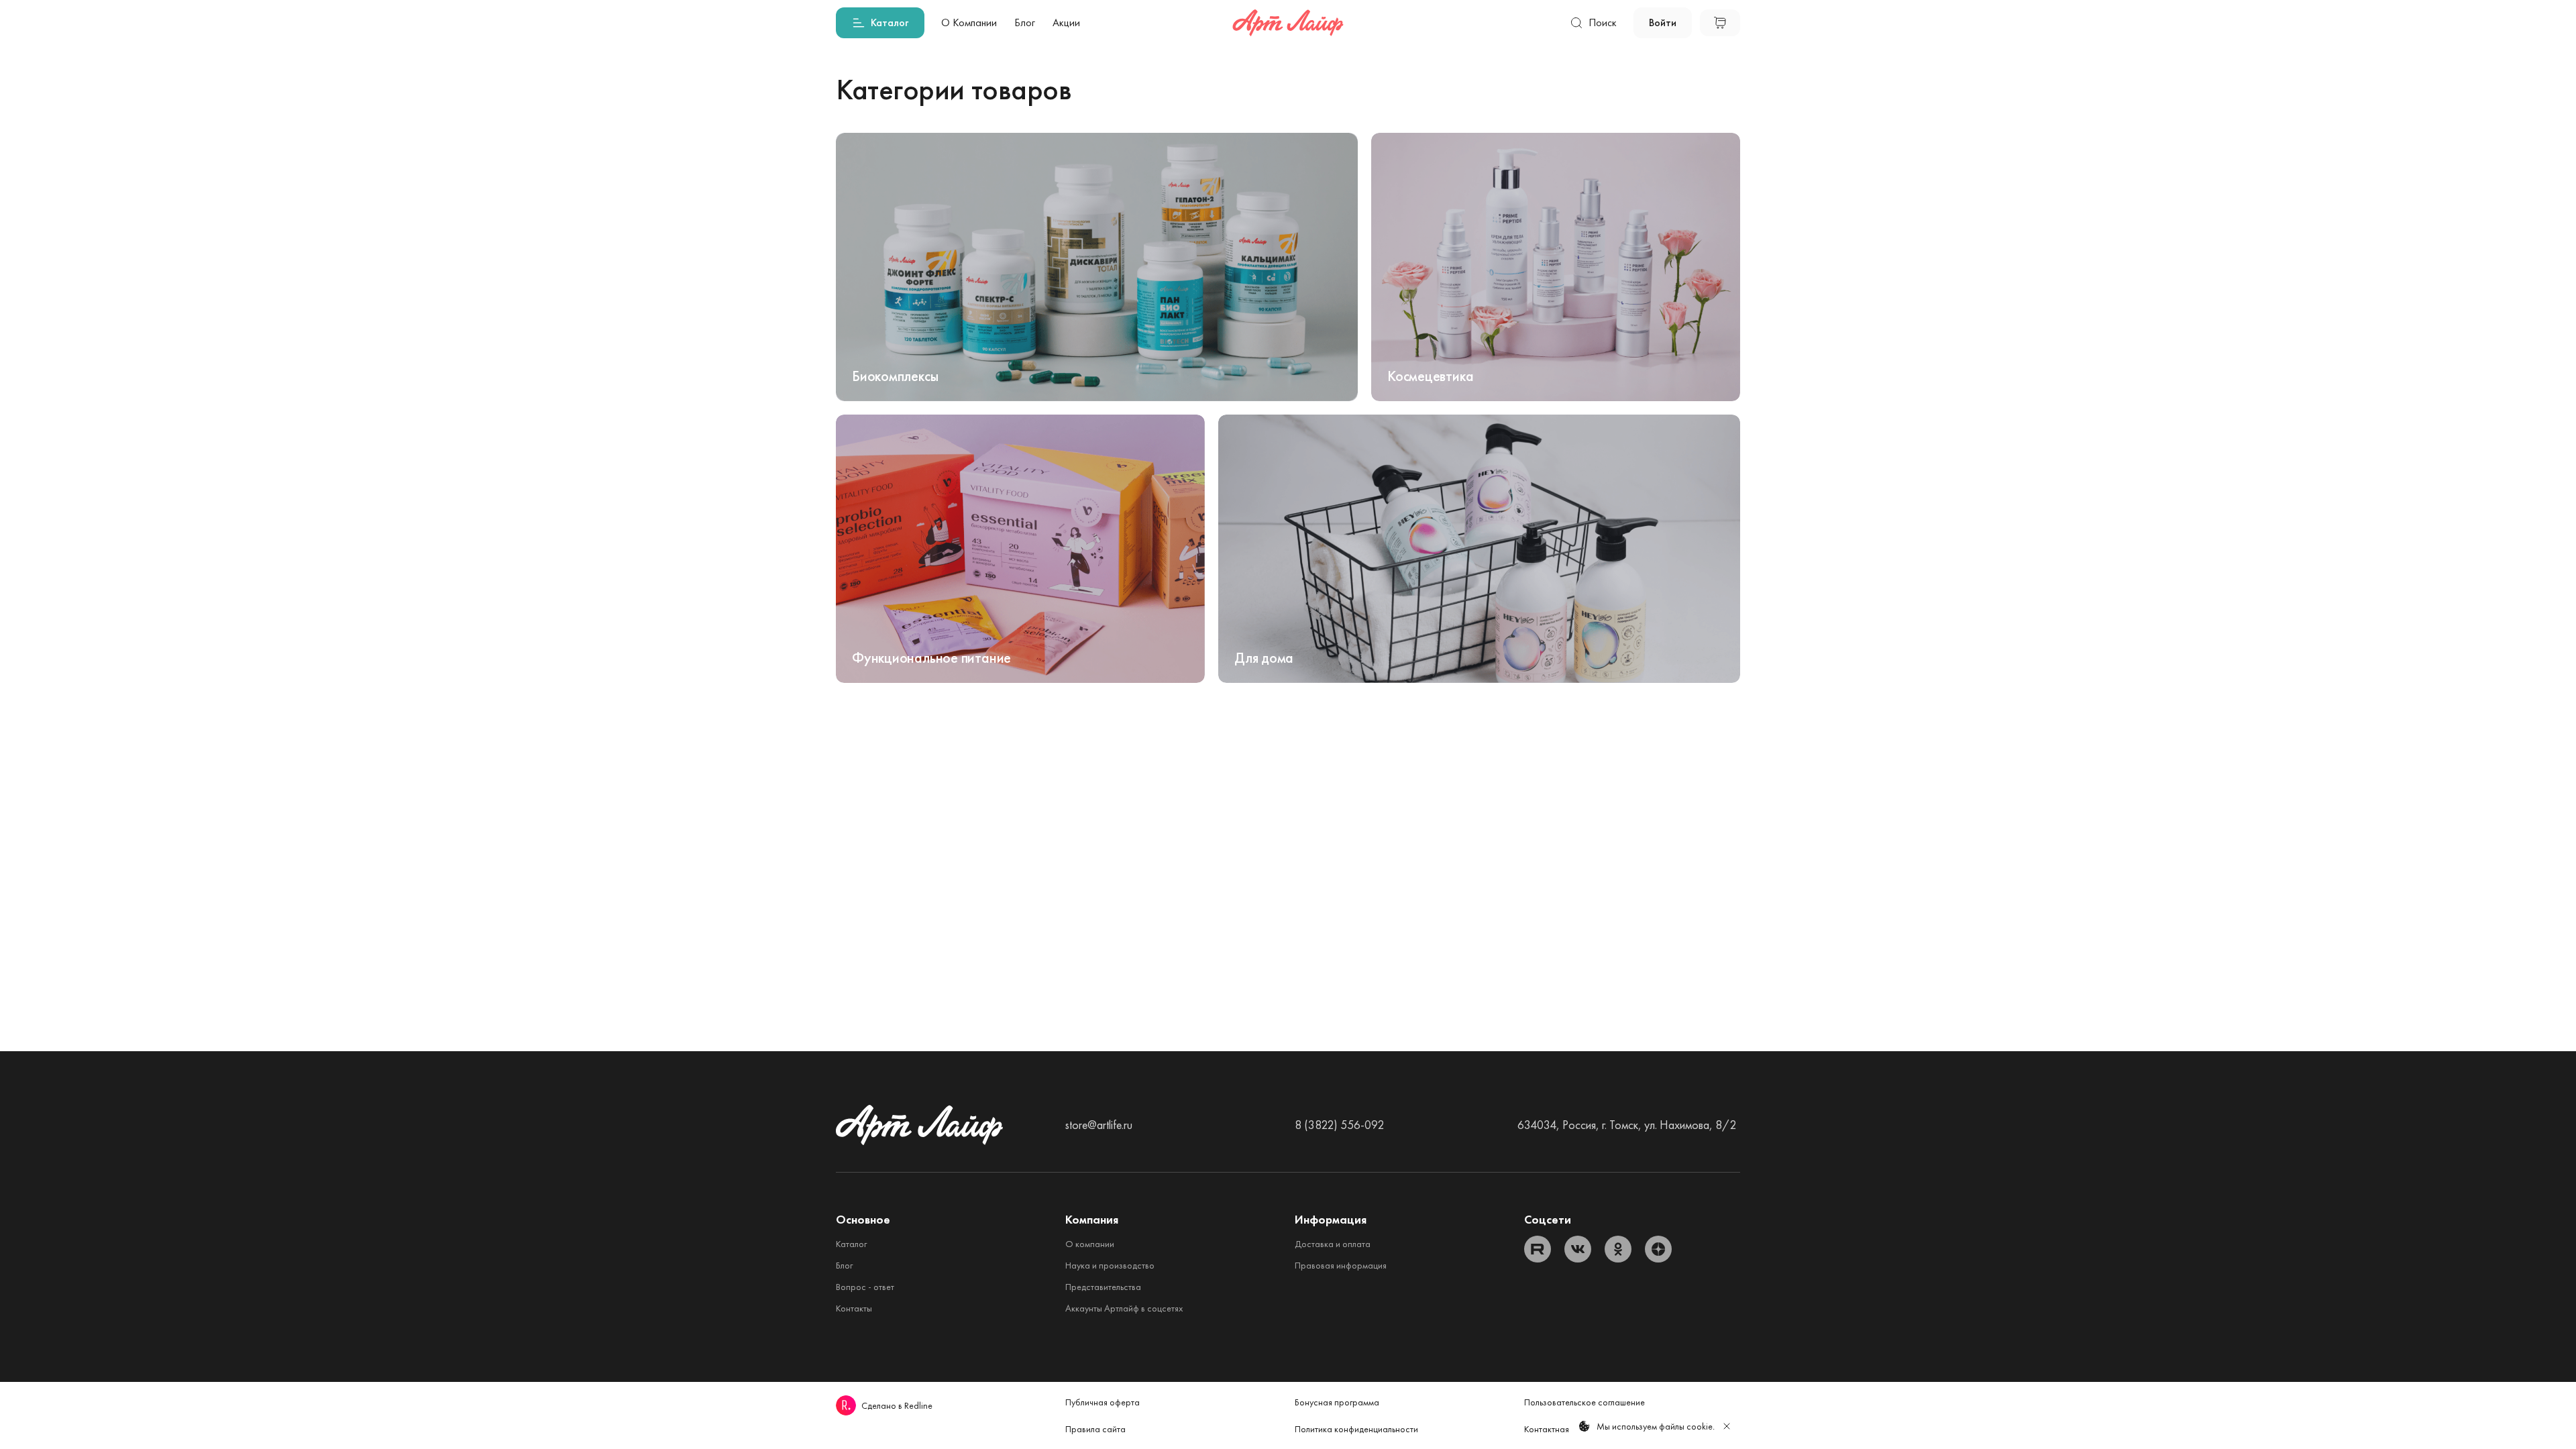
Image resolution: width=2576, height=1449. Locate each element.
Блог (844, 1265)
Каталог (851, 1244)
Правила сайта (1095, 1429)
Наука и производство (1110, 1265)
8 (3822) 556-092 (1339, 1125)
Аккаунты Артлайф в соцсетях (1124, 1308)
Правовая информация (1341, 1265)
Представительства (1103, 1287)
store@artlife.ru (1099, 1125)
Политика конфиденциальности (1356, 1429)
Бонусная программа (1337, 1402)
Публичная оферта (1103, 1402)
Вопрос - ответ (865, 1287)
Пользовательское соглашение (1585, 1402)
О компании (1090, 1244)
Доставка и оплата (1333, 1244)
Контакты (854, 1308)
